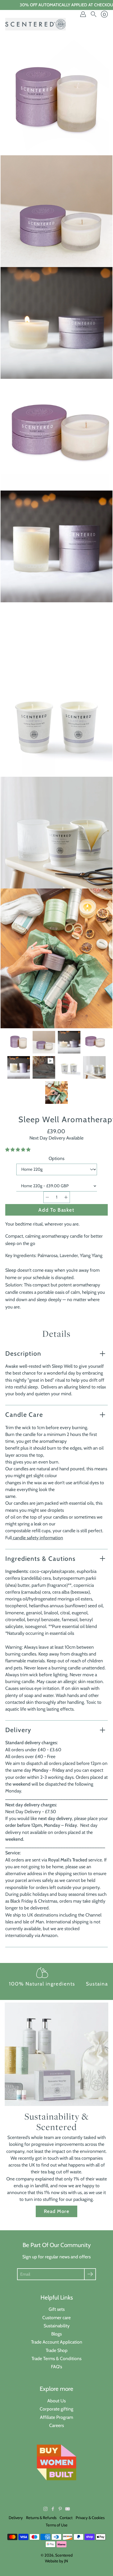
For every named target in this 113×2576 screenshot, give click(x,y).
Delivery (18, 1730)
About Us (56, 2401)
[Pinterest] (60, 2509)
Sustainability (57, 2326)
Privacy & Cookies (90, 2518)
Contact (66, 2518)
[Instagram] (45, 2509)
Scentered (64, 2555)
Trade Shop (57, 2350)
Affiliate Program (56, 2417)
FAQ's (56, 2367)
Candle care (24, 1415)
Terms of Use (57, 2525)
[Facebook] (53, 2509)
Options (56, 1158)
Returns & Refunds (41, 2518)
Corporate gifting (56, 2409)
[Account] (83, 14)
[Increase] (66, 1197)
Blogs (56, 2334)
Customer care (56, 2317)
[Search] (94, 14)
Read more (56, 2211)
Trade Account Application (57, 2342)
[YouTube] (68, 2509)
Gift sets (57, 2309)
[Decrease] (47, 1197)
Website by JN (56, 2561)
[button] (18, 1150)
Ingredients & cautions (40, 1559)
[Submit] (90, 2274)
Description (23, 1353)
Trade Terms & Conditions (56, 2358)
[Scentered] (35, 24)
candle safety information (37, 1538)
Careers (56, 2425)
